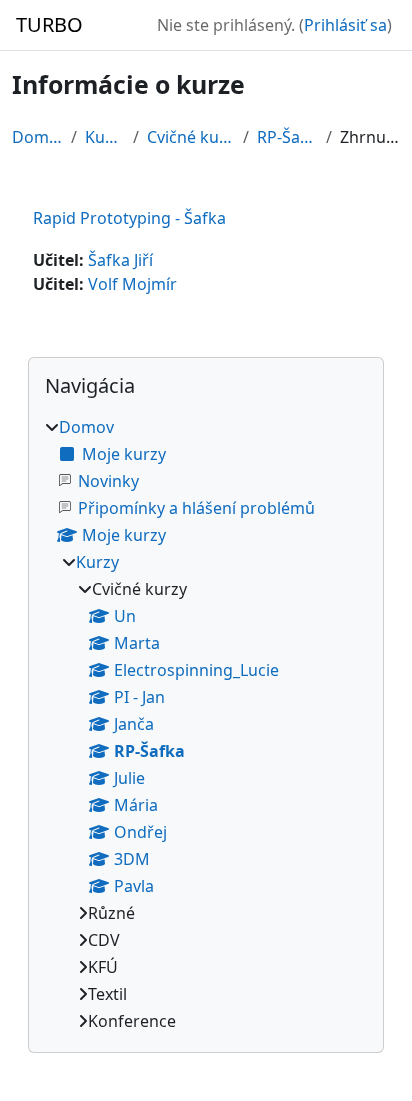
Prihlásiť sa (345, 25)
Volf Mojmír (132, 284)
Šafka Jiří (120, 260)
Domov (37, 137)
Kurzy (104, 137)
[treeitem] (206, 724)
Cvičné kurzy (191, 137)
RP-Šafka (288, 137)
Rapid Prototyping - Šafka (129, 218)
